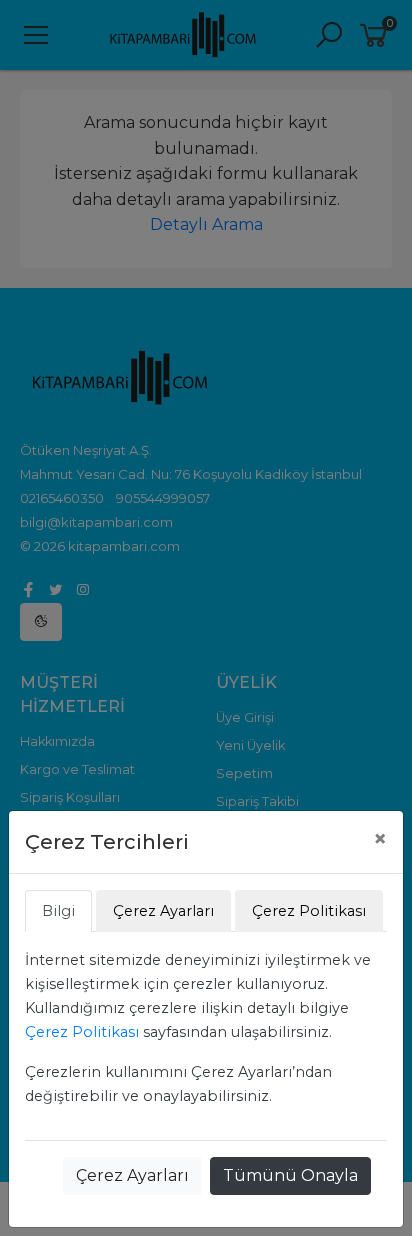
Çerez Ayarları (132, 1175)
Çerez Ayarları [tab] (163, 911)
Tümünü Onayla (290, 1175)
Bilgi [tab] (58, 911)
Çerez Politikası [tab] (309, 911)
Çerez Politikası (82, 1032)
